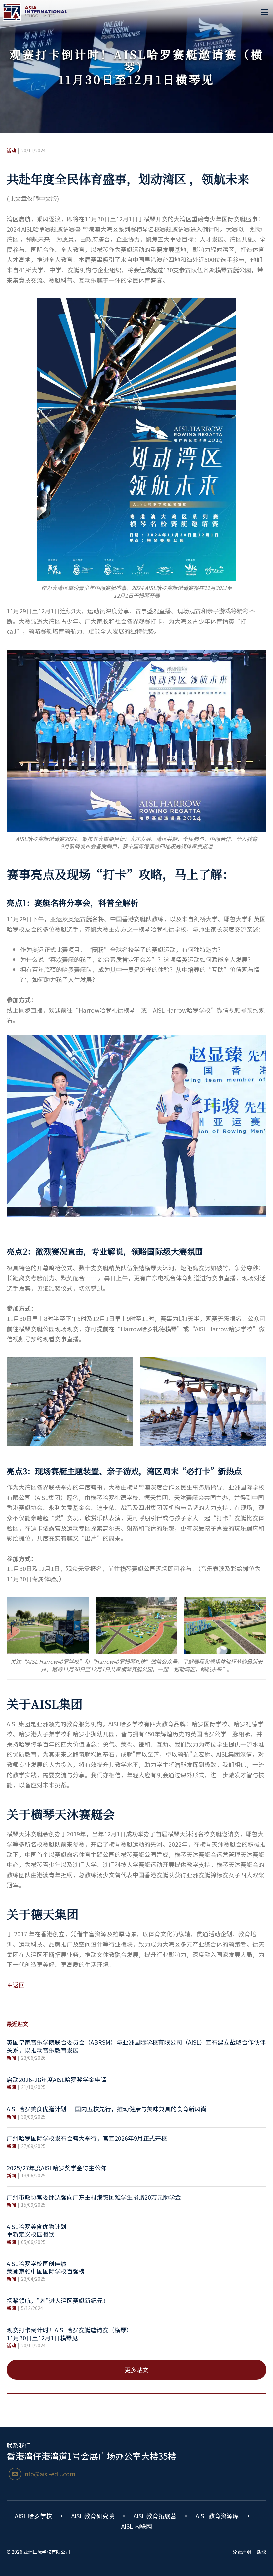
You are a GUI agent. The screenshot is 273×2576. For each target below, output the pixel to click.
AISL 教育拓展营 (155, 2516)
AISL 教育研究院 (93, 2516)
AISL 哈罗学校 (33, 2516)
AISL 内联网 (137, 2526)
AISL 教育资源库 (217, 2516)
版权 (262, 2552)
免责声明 (242, 2552)
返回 (19, 1985)
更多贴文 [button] (136, 2370)
